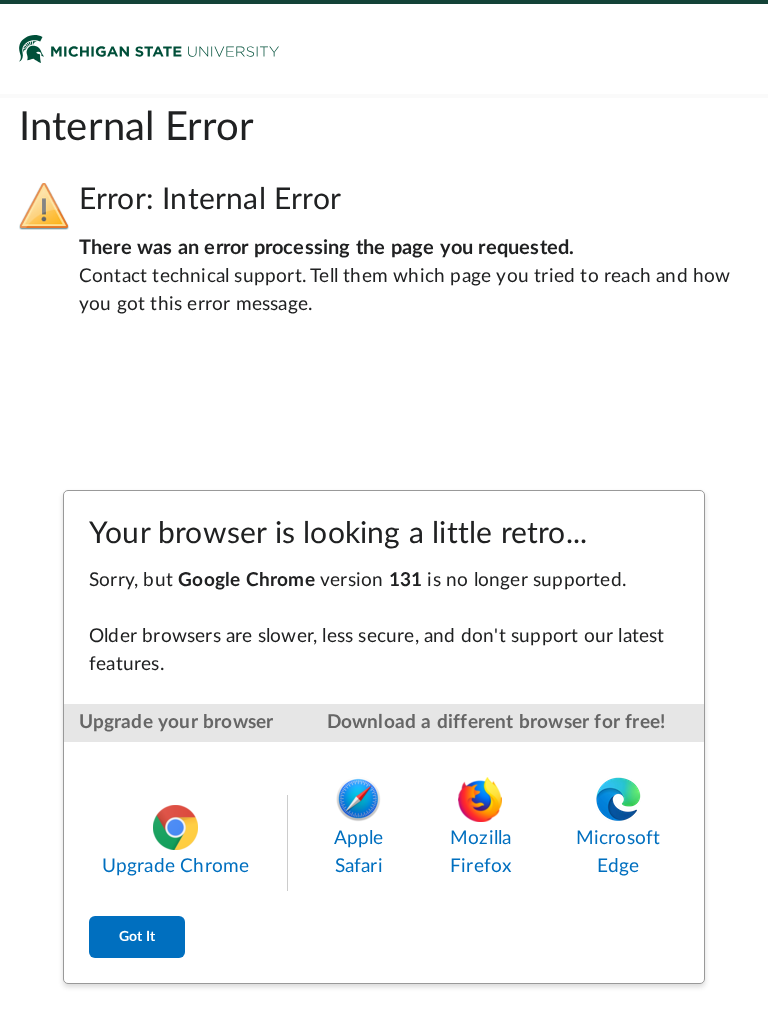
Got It (137, 937)
